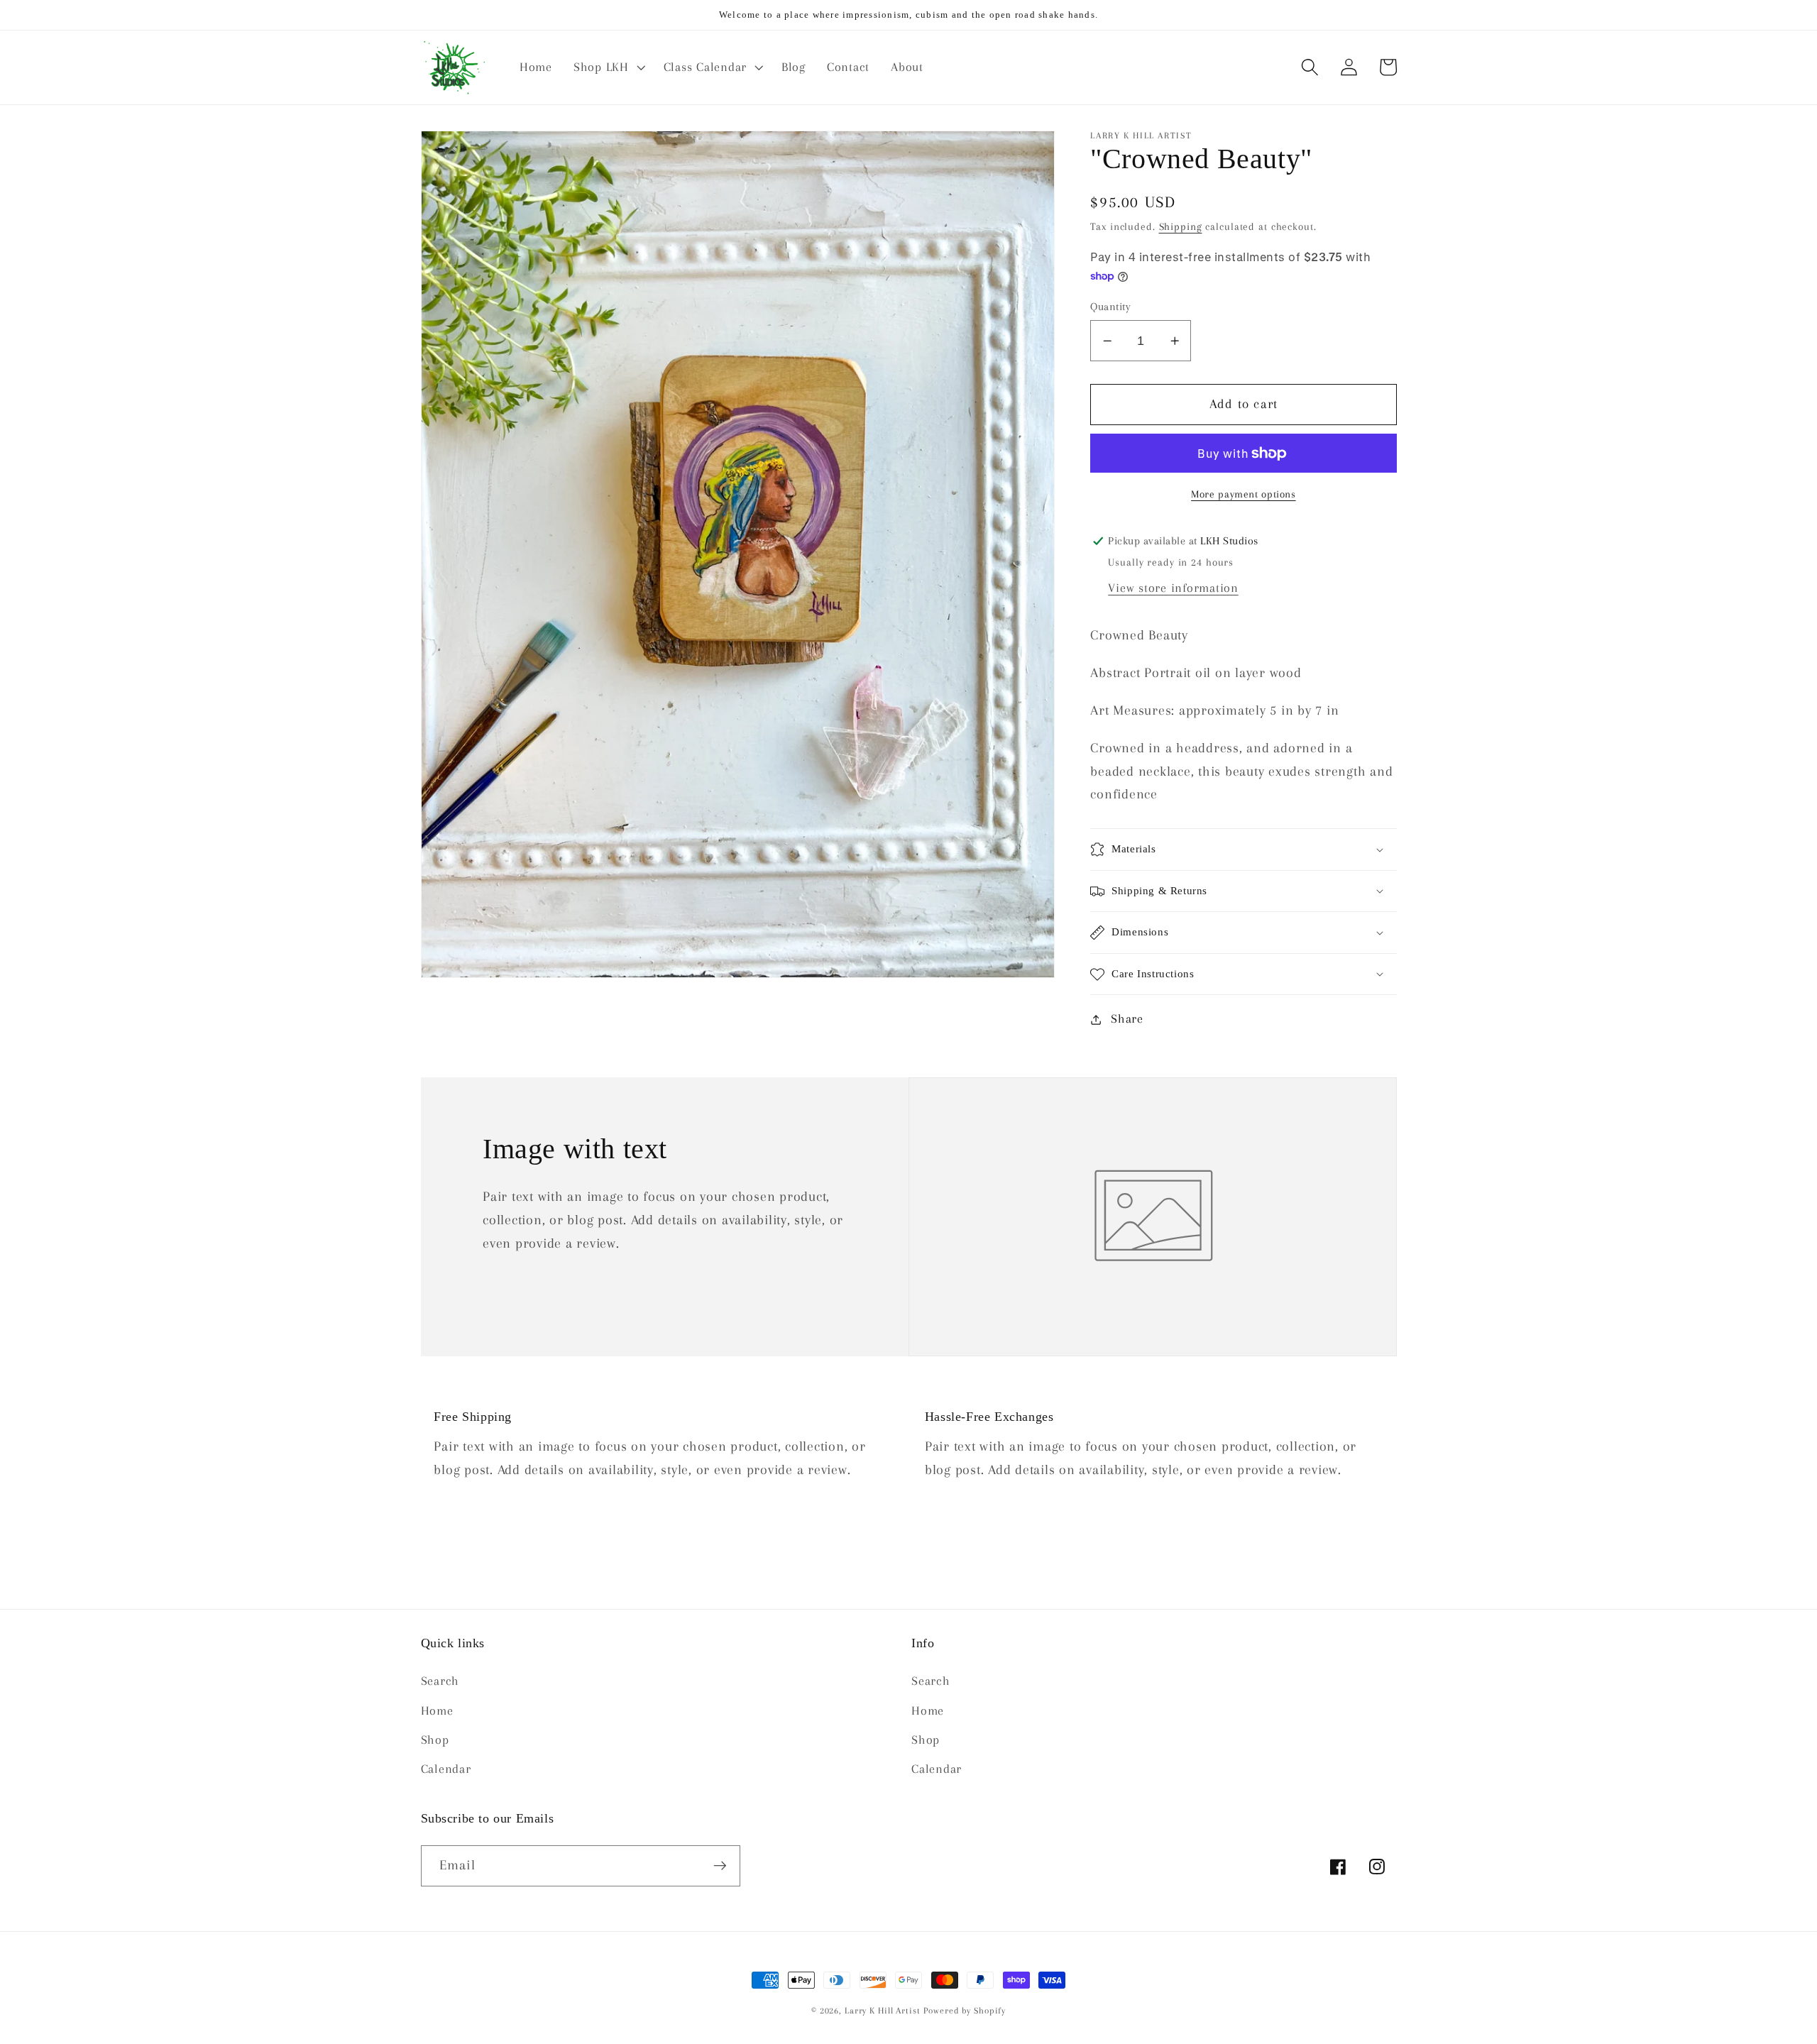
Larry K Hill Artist (883, 2011)
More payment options (1244, 495)
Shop (435, 1740)
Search (440, 1681)
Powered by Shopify (965, 2011)
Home (437, 1711)
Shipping (1181, 226)
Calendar (446, 1769)
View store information (1173, 588)
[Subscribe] (720, 1866)
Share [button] (1127, 1019)
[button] (608, 67)
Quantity (1110, 307)
